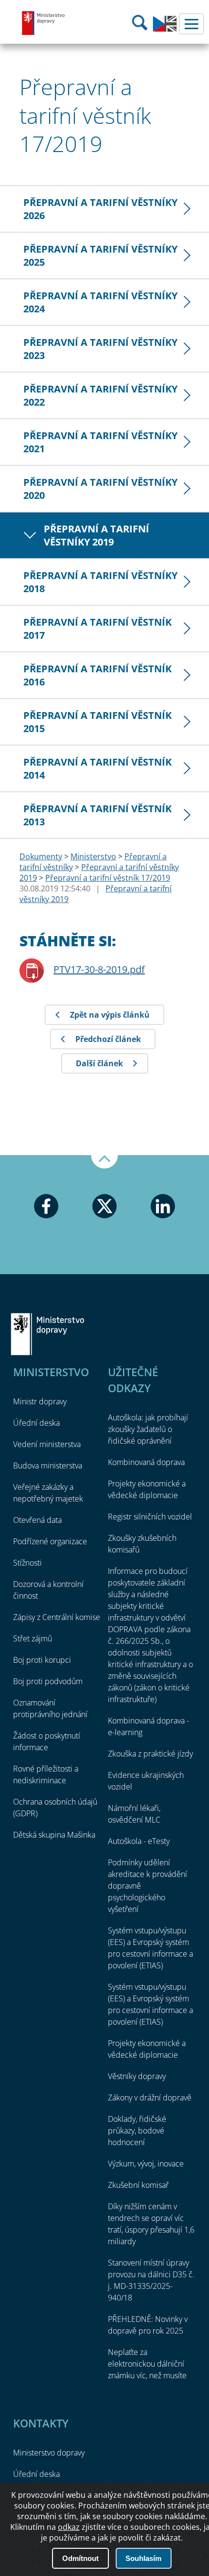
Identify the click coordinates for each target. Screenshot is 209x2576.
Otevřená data (37, 1520)
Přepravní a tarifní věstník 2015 (97, 722)
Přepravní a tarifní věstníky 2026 (100, 209)
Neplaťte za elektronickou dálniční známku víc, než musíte (147, 2364)
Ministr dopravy (40, 1401)
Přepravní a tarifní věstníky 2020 (100, 489)
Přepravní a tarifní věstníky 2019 (96, 535)
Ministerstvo (93, 856)
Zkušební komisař (138, 2185)
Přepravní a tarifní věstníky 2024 (100, 302)
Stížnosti (27, 1563)
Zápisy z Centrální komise (57, 1617)
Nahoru (104, 1162)
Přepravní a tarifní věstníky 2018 (100, 582)
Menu (192, 24)
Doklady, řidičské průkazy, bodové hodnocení (137, 2131)
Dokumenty (41, 856)
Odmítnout (80, 2558)
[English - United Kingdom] (165, 29)
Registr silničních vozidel (150, 1517)
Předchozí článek (108, 1039)
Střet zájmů (33, 1638)
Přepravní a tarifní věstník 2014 (97, 768)
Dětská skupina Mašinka (54, 1835)
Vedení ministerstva (47, 1444)
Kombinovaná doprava (146, 1462)
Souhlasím (143, 2558)
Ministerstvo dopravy (44, 23)
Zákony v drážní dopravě (150, 2098)
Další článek (99, 1063)
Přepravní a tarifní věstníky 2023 (100, 349)
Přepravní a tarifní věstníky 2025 (100, 256)
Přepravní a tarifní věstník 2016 (97, 675)
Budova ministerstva (48, 1466)
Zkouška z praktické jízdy (150, 1754)
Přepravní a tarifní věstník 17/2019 (108, 878)
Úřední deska (36, 1423)
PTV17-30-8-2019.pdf (99, 969)
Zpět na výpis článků (110, 1015)
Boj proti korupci (42, 1660)
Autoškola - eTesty (139, 1841)
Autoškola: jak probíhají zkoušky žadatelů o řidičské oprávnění (148, 1429)
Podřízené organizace (50, 1541)
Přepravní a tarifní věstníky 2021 (100, 442)
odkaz (69, 2527)
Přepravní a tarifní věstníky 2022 (100, 395)
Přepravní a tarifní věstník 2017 (97, 629)
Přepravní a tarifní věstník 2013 (97, 815)
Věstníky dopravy (137, 2076)
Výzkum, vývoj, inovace (146, 2164)
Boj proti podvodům (48, 1681)
